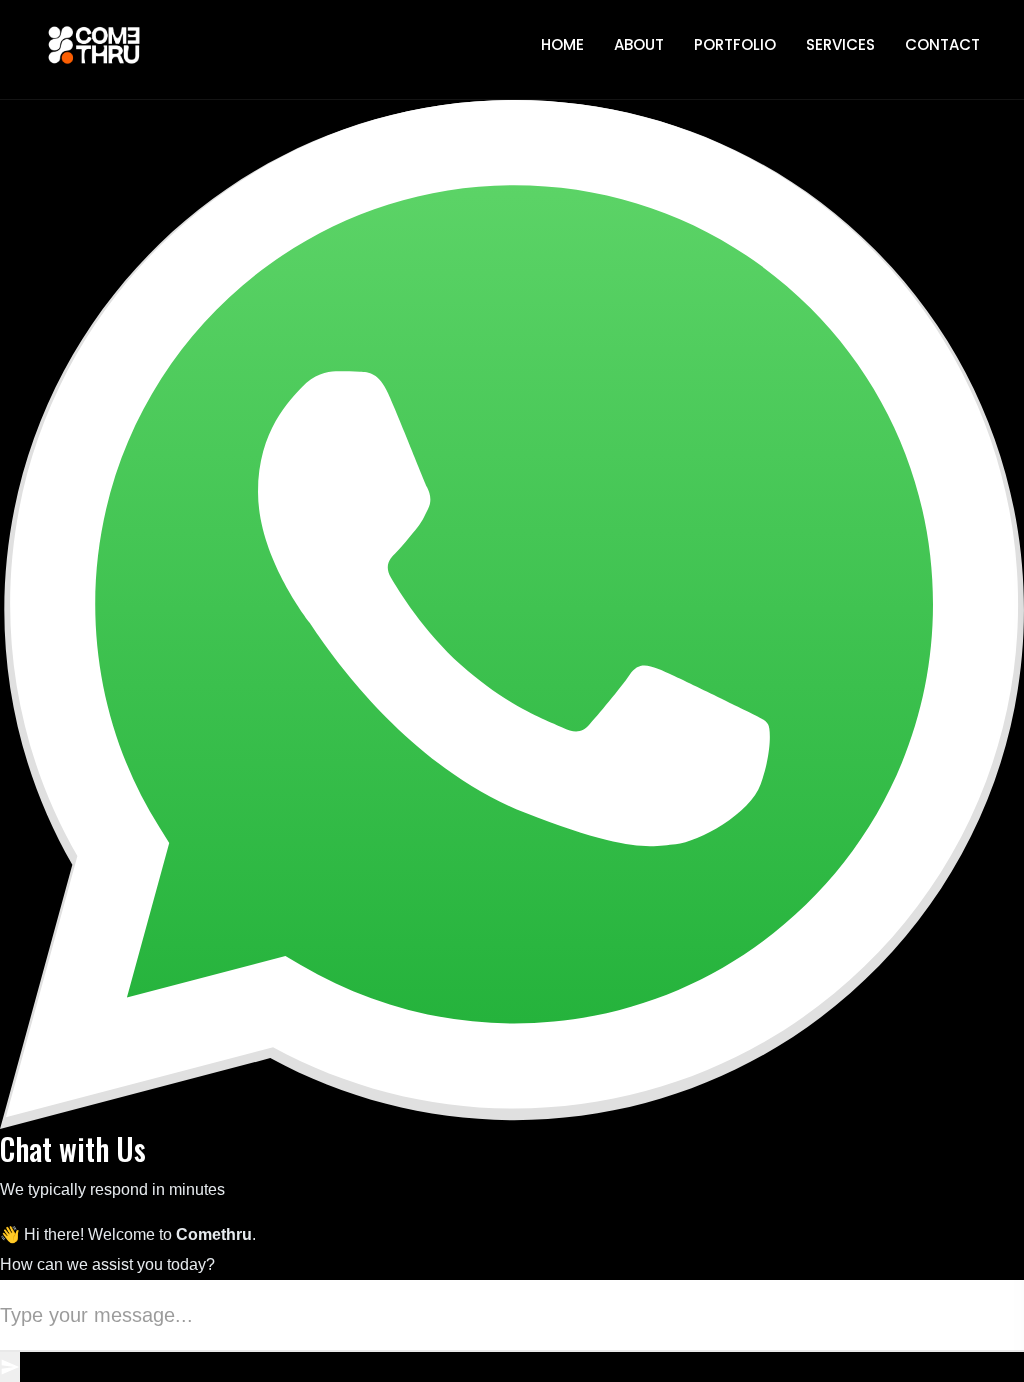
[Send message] (10, 1367)
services (840, 44)
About (639, 44)
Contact (942, 44)
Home (562, 44)
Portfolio (735, 44)
